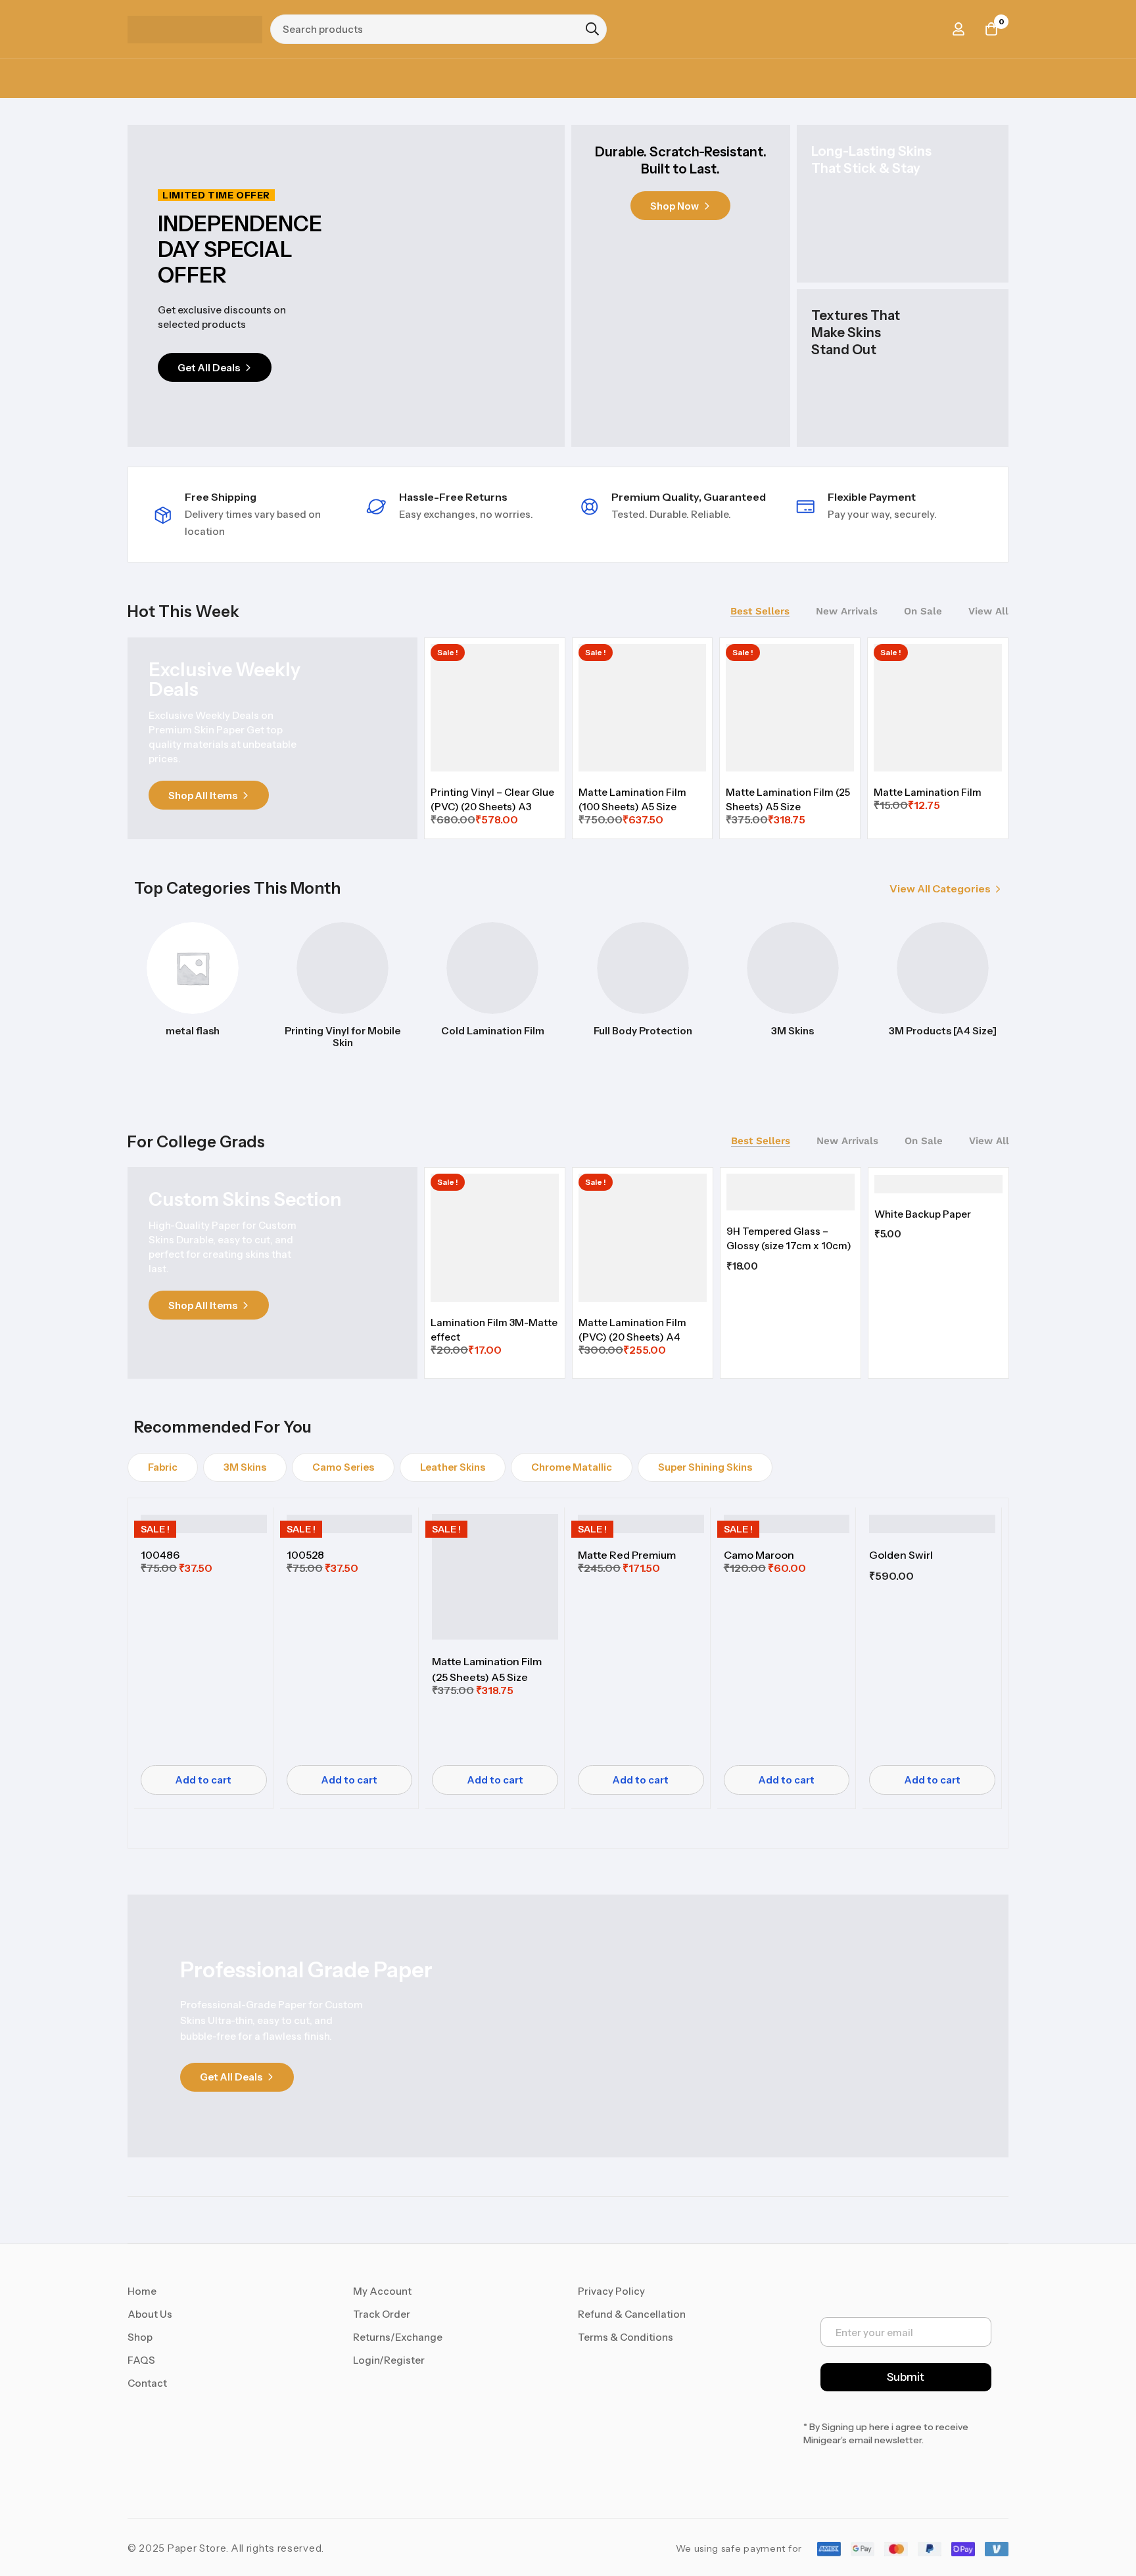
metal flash (193, 1031)
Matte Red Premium (627, 1555)
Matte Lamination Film (928, 792)
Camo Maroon (759, 1555)
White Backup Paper (923, 1214)
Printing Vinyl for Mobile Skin (343, 1037)
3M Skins (793, 1031)
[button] (946, 889)
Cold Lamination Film (493, 1031)
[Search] (592, 29)
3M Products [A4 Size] (943, 1031)
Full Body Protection (643, 1031)
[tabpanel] (716, 737)
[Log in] (958, 29)
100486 (160, 1555)
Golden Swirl (901, 1555)
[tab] (760, 611)
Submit (906, 2377)
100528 (305, 1555)
